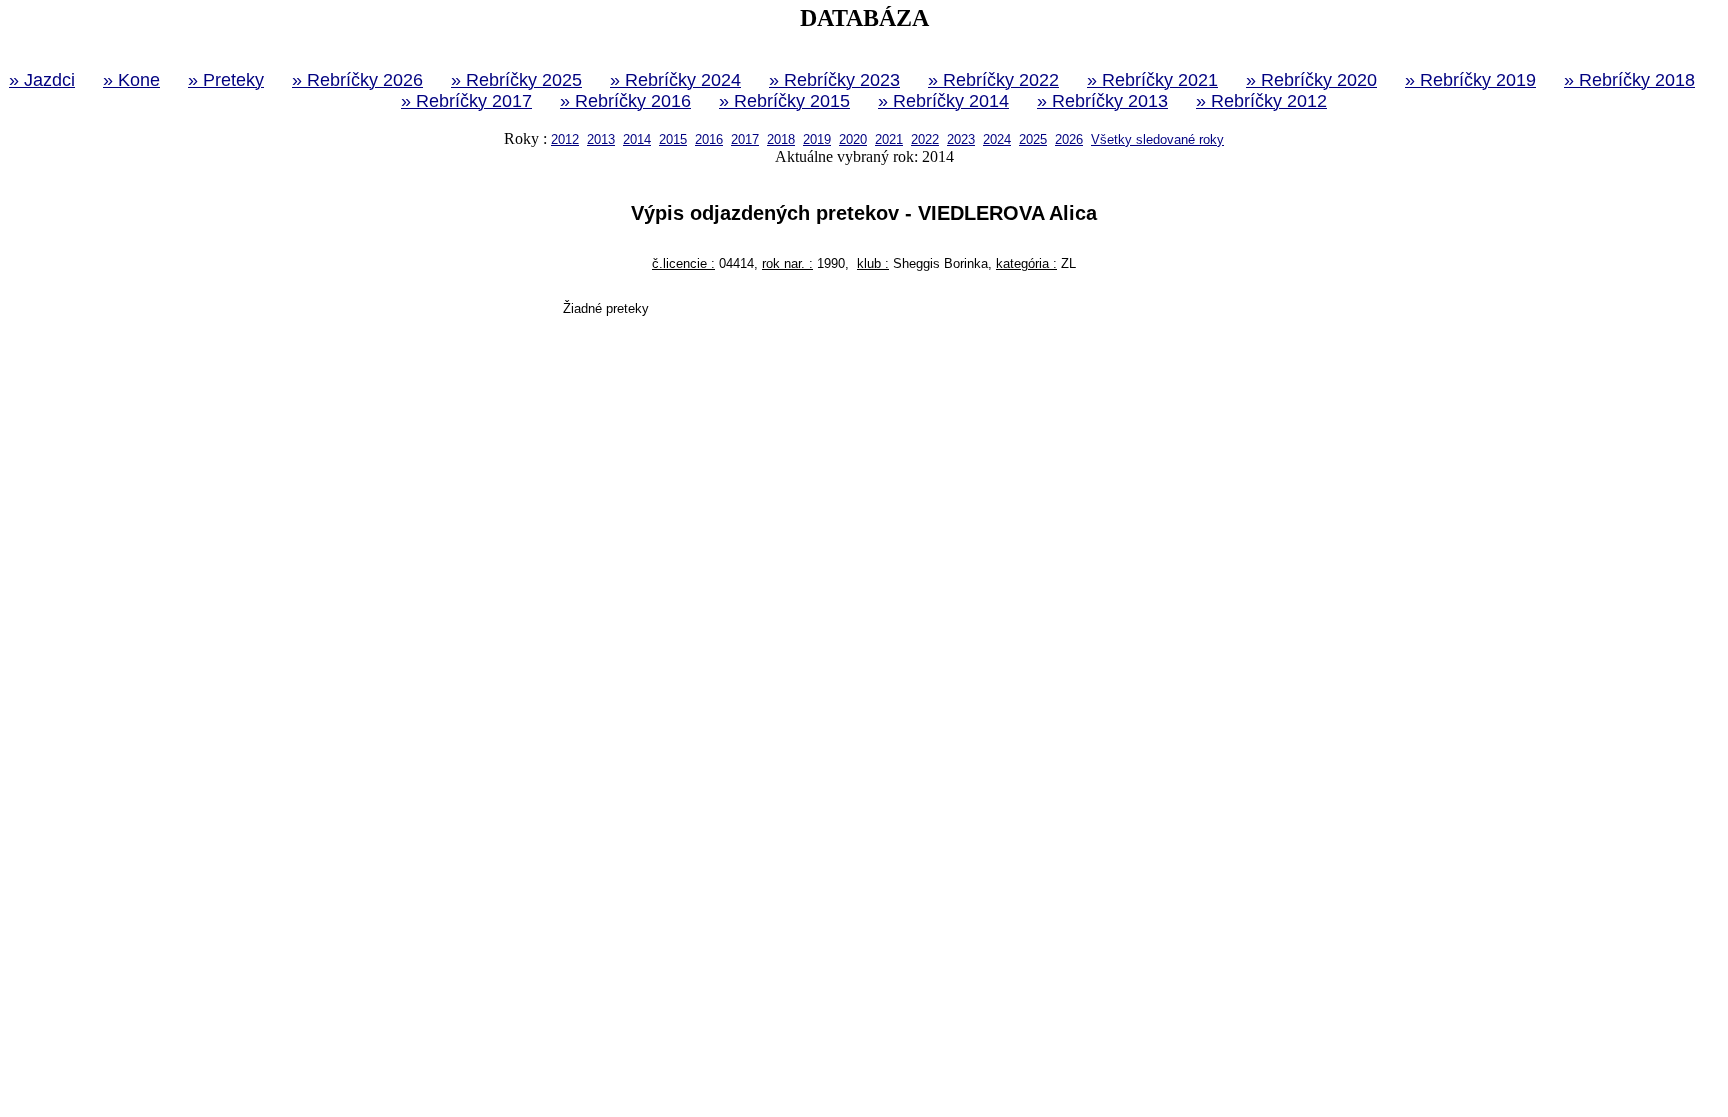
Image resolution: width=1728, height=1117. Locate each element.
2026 (1069, 139)
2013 (601, 139)
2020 (853, 139)
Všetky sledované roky (1157, 139)
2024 (997, 139)
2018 (781, 139)
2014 (637, 139)
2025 (1033, 139)
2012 (565, 139)
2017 (745, 139)
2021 (889, 139)
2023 (961, 139)
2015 (673, 139)
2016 (709, 139)
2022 (925, 139)
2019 (817, 139)
